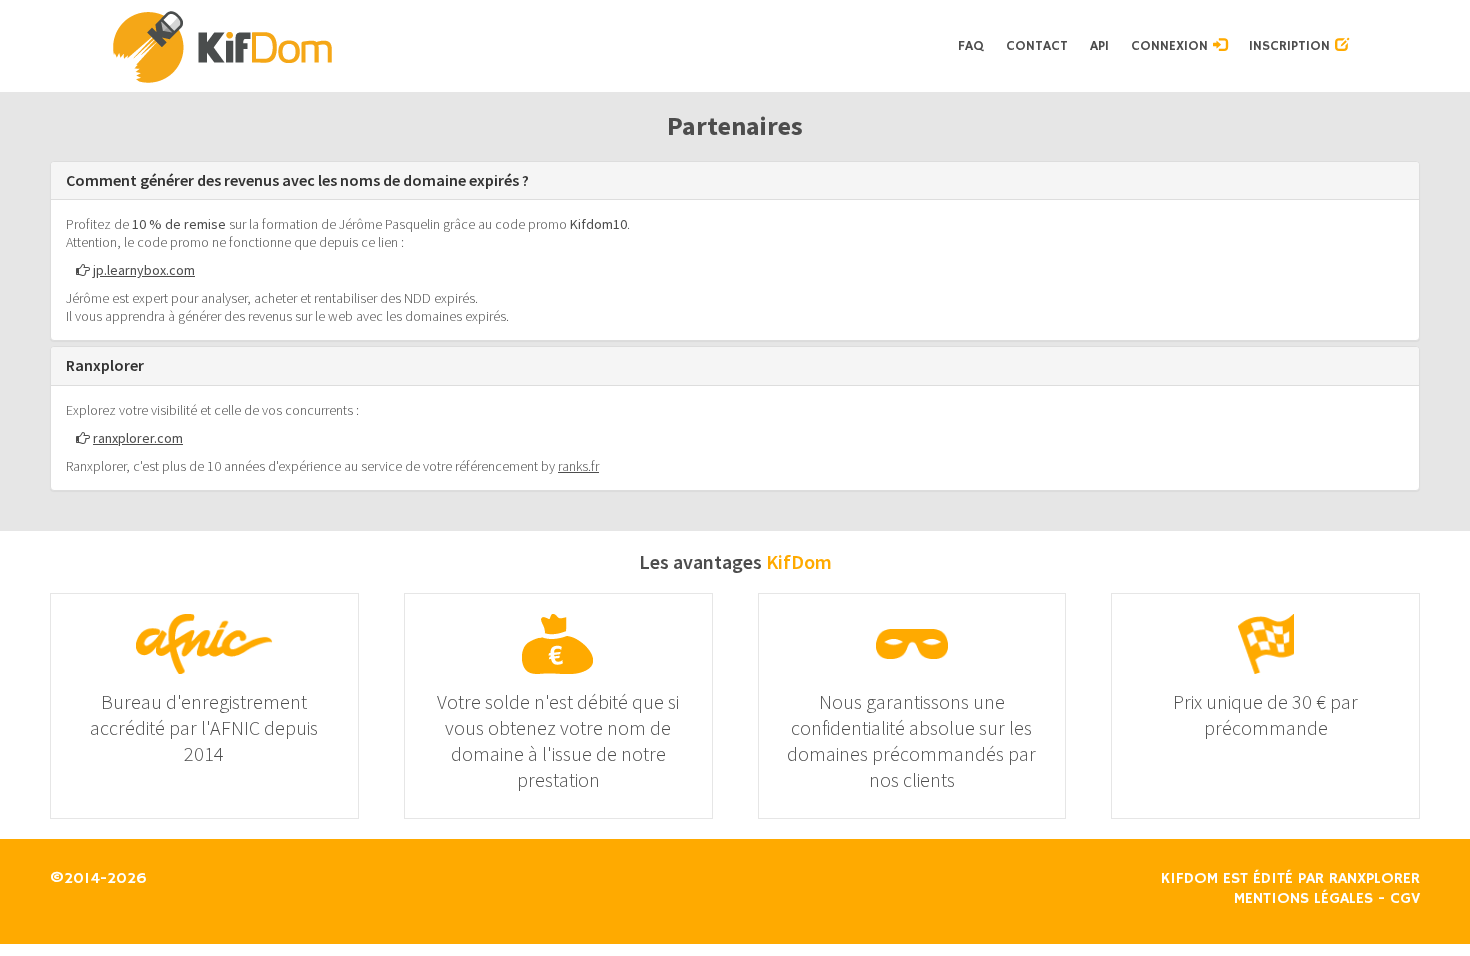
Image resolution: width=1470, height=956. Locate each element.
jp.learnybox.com (144, 270)
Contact (1037, 46)
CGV (1405, 899)
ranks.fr (578, 466)
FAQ (971, 46)
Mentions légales (1303, 899)
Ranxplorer (1374, 879)
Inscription (1292, 46)
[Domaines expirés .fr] (528, 46)
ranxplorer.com (138, 438)
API (1099, 46)
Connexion (1172, 46)
